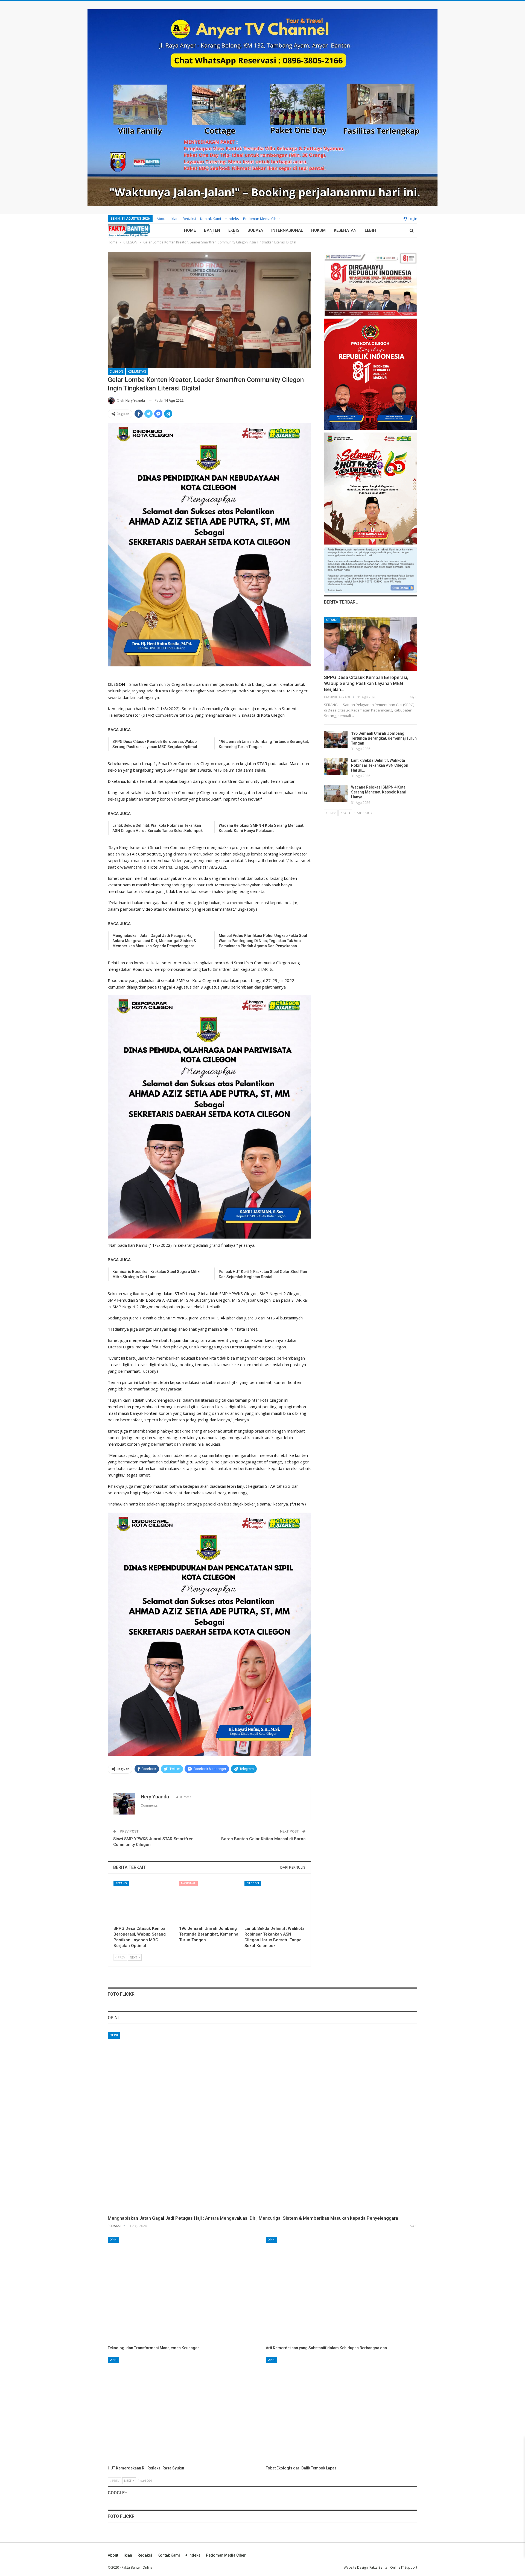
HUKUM (318, 230)
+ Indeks (232, 219)
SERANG (121, 1883)
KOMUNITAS (137, 372)
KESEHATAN (345, 230)
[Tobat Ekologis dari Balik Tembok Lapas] (342, 2410)
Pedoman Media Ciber (262, 219)
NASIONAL (188, 1883)
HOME (190, 230)
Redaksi (189, 219)
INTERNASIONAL (287, 230)
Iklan (175, 219)
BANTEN (212, 230)
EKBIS (234, 230)
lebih (370, 230)
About (162, 219)
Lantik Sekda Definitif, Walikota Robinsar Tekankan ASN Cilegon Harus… (380, 765)
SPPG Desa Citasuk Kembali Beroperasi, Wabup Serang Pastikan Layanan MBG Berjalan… (366, 683)
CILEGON (116, 372)
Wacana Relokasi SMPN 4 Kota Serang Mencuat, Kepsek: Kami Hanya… (379, 792)
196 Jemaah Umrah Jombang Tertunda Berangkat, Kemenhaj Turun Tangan (384, 738)
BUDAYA (255, 230)
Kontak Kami (211, 219)
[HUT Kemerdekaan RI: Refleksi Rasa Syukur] (183, 2410)
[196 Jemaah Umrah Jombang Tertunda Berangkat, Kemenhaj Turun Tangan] (209, 1902)
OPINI (114, 2035)
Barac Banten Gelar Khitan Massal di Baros (263, 1839)
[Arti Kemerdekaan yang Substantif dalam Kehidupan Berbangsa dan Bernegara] (342, 2290)
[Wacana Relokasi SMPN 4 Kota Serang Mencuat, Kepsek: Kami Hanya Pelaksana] (336, 793)
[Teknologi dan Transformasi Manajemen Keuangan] (183, 2290)
